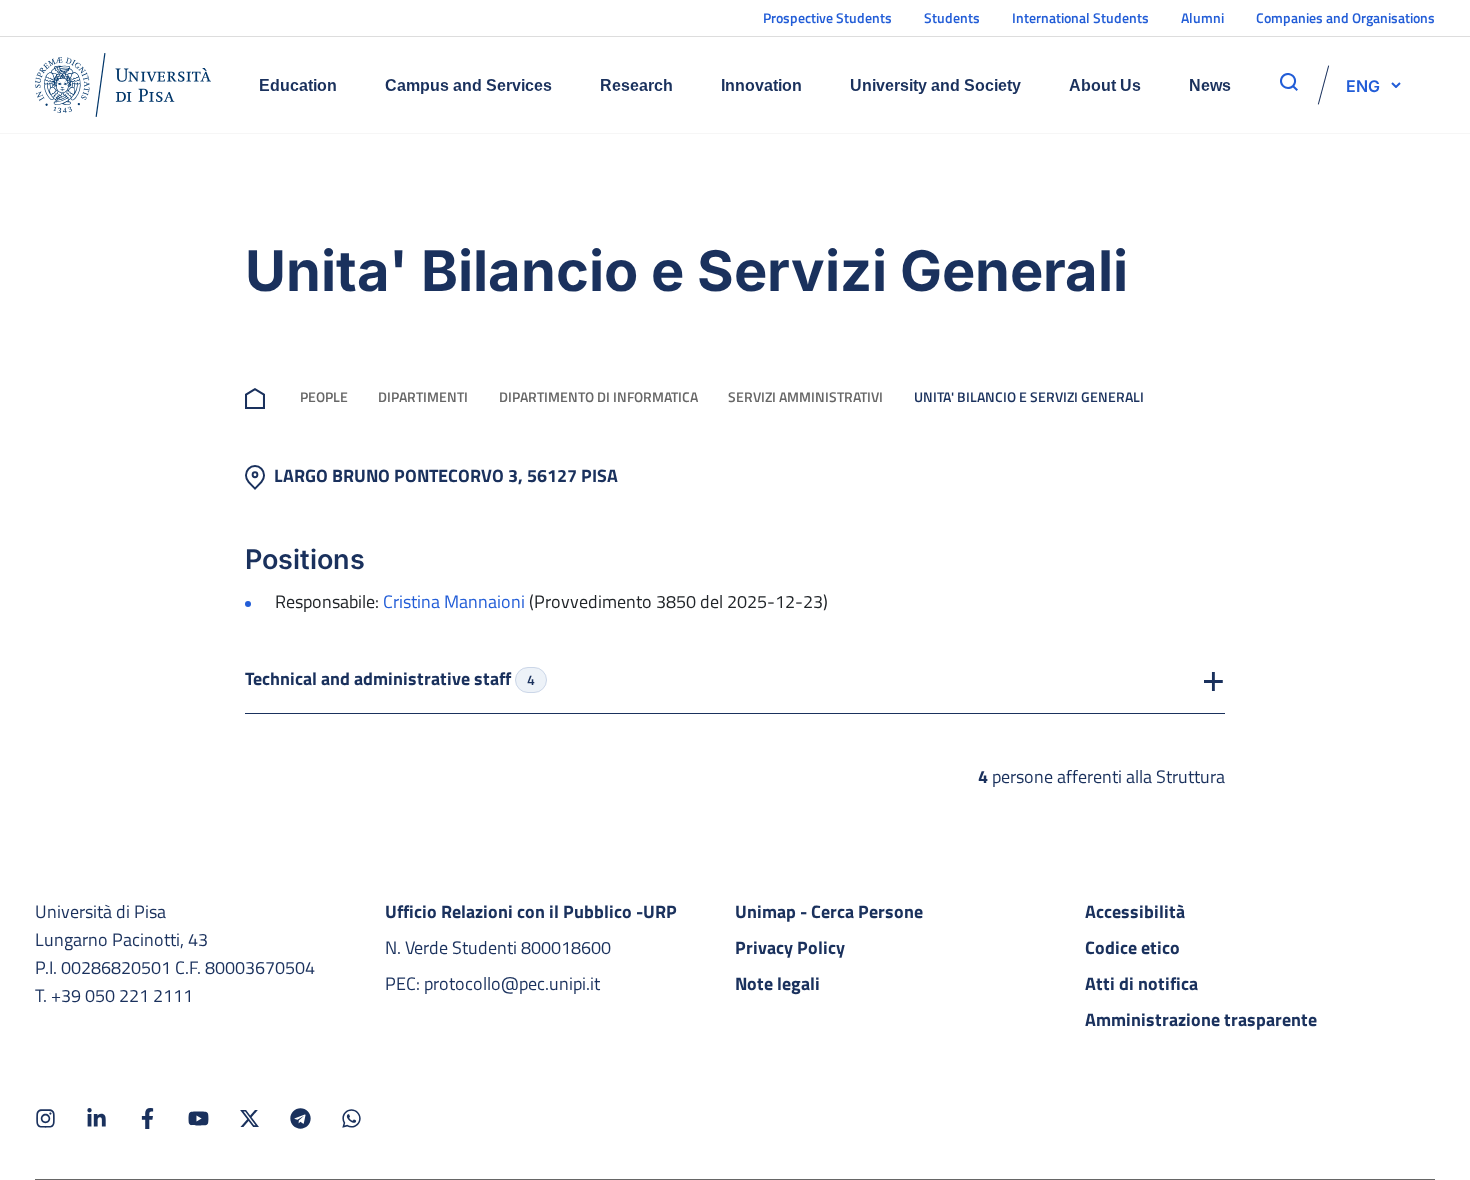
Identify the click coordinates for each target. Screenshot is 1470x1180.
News (1210, 85)
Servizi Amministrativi (805, 396)
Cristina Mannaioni (454, 601)
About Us (1105, 85)
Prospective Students (827, 17)
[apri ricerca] (1289, 82)
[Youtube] (198, 1118)
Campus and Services (468, 85)
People (324, 396)
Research (636, 85)
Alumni (1202, 17)
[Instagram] (45, 1118)
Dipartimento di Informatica (598, 396)
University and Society (935, 85)
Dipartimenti (423, 396)
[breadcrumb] (259, 396)
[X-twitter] (249, 1118)
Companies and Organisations (1345, 17)
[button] (1363, 85)
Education (298, 85)
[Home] (123, 85)
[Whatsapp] (351, 1118)
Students (952, 17)
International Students (1080, 17)
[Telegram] (300, 1118)
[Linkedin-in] (96, 1118)
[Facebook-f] (147, 1118)
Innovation (761, 85)
